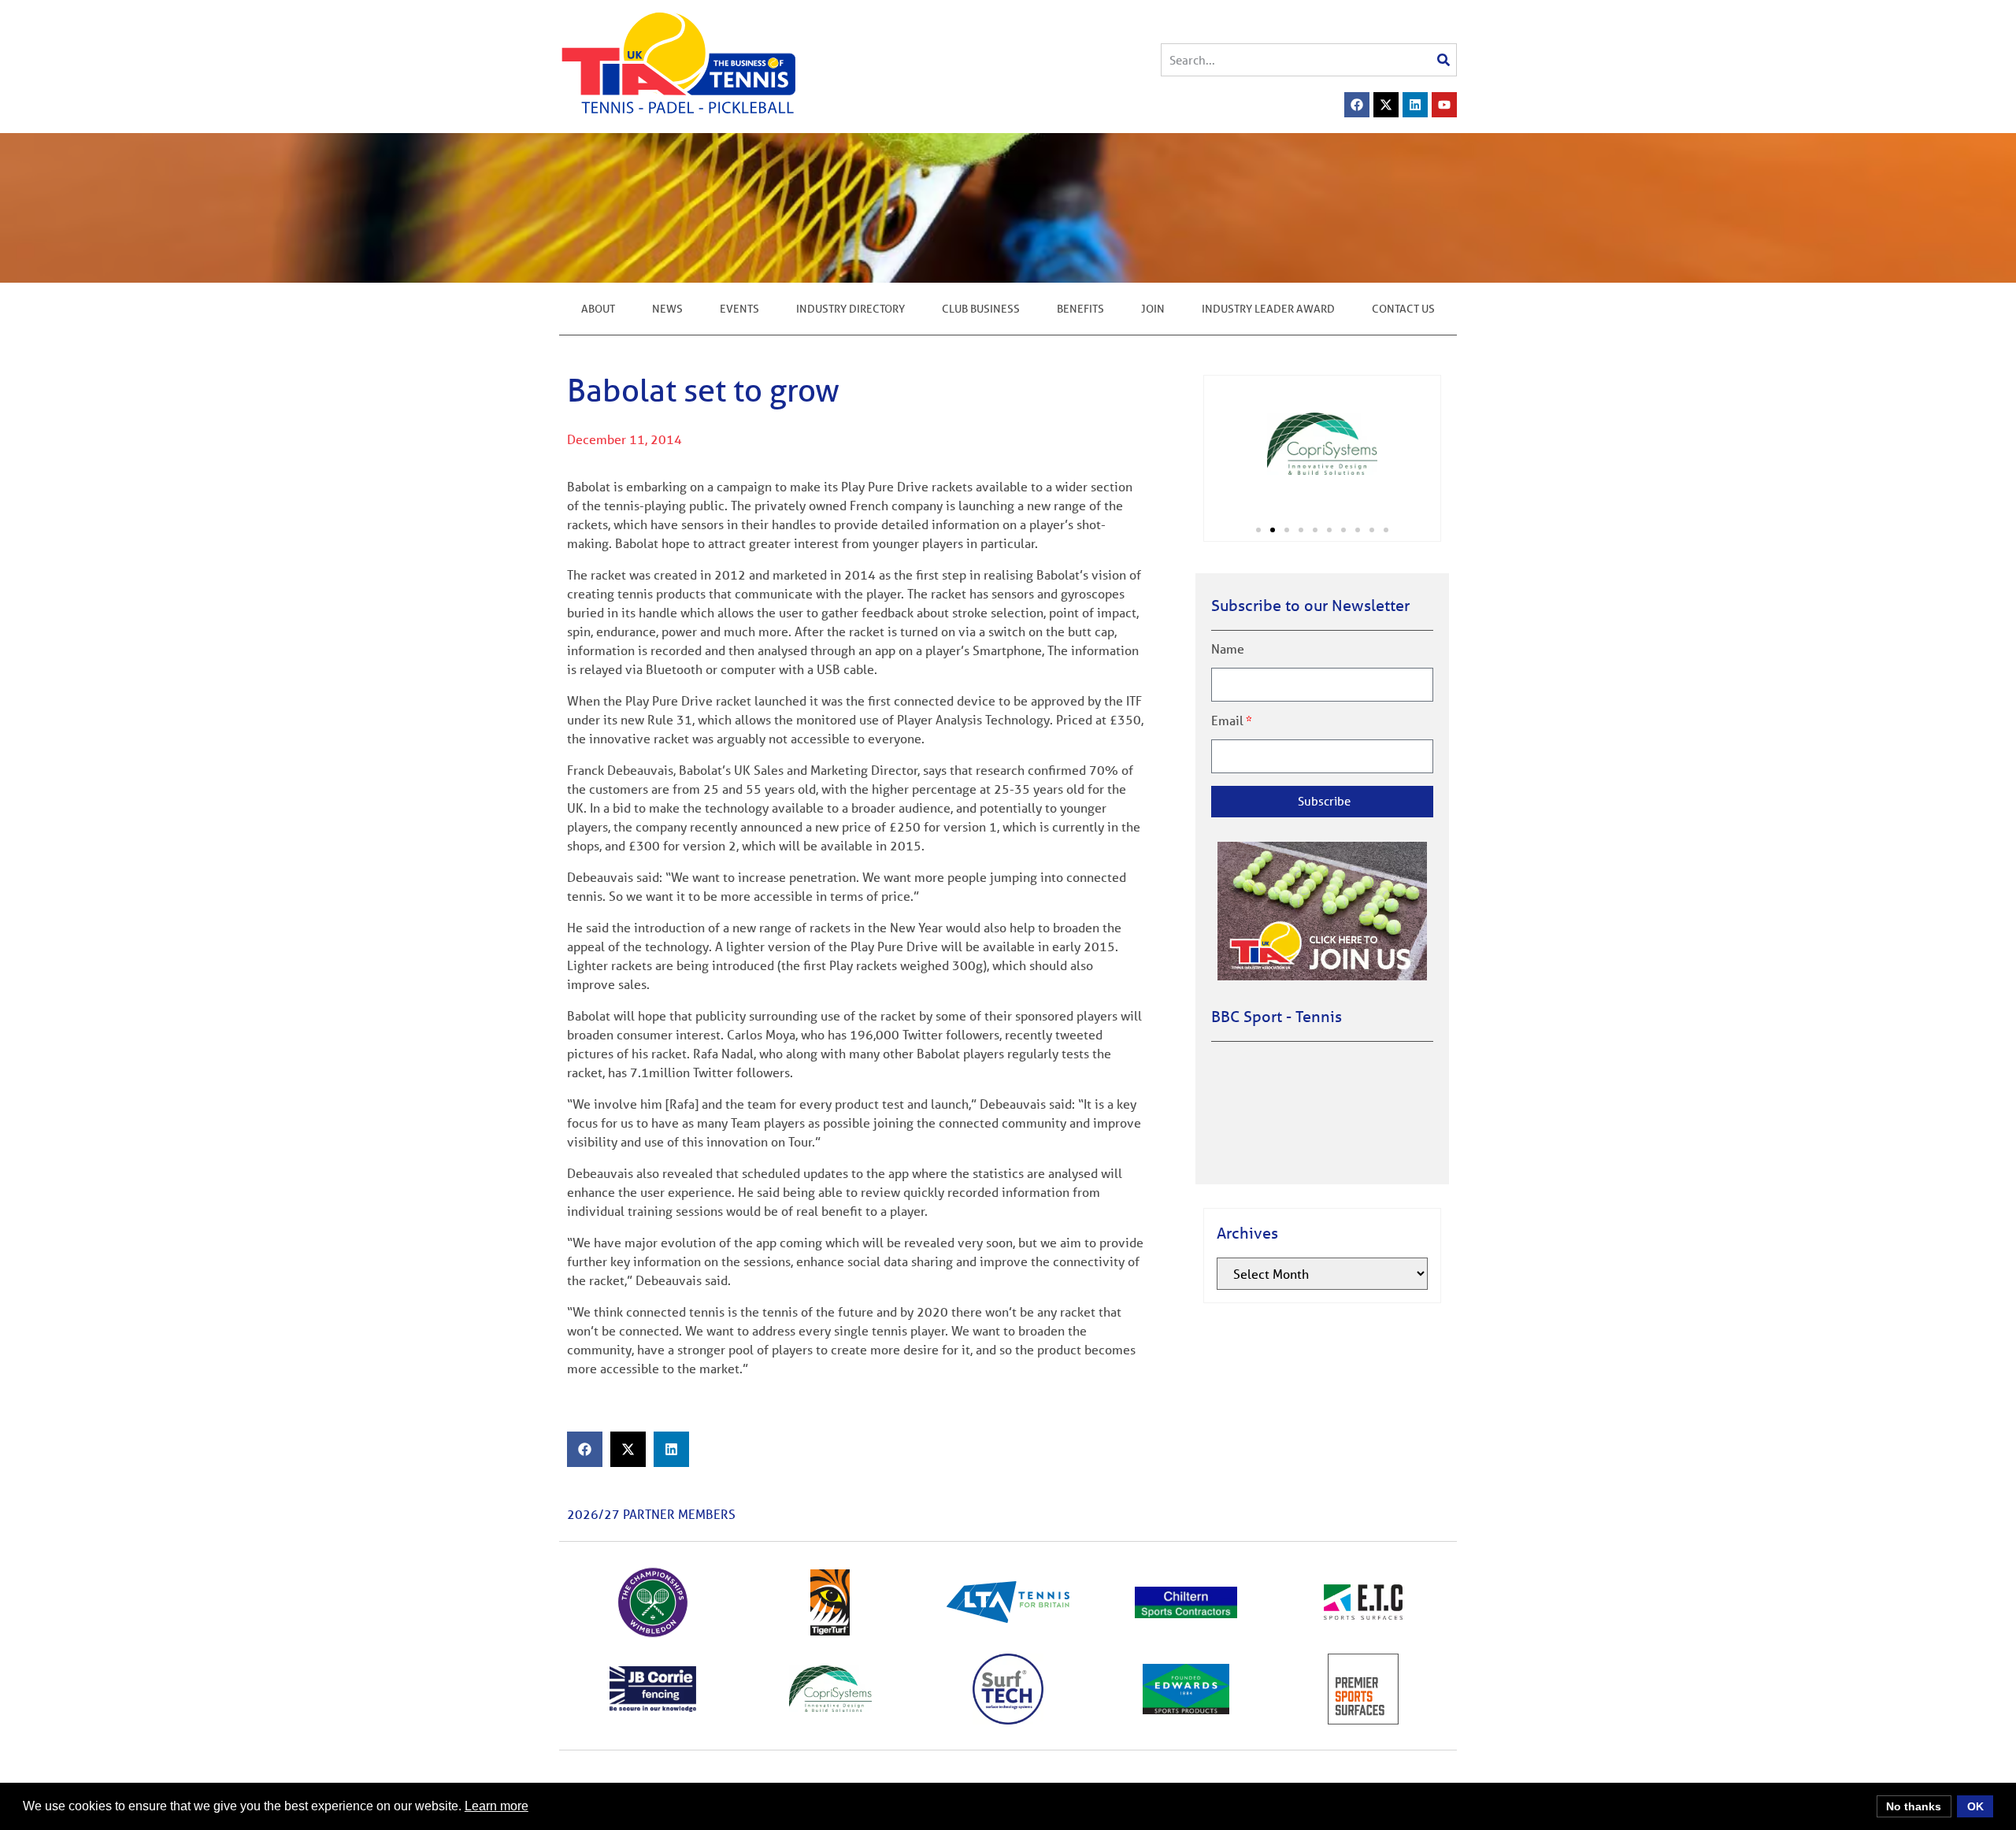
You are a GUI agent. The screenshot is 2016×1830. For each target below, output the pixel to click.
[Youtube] (1444, 105)
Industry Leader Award (1268, 309)
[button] (585, 1449)
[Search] (1443, 60)
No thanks (1914, 1806)
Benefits (1080, 309)
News (667, 309)
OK (1975, 1806)
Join (1153, 309)
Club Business (981, 309)
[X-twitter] (1386, 105)
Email (1227, 721)
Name (1228, 649)
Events (739, 309)
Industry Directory (850, 309)
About (598, 309)
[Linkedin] (1415, 105)
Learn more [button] (497, 1806)
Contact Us (1403, 309)
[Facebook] (1357, 105)
